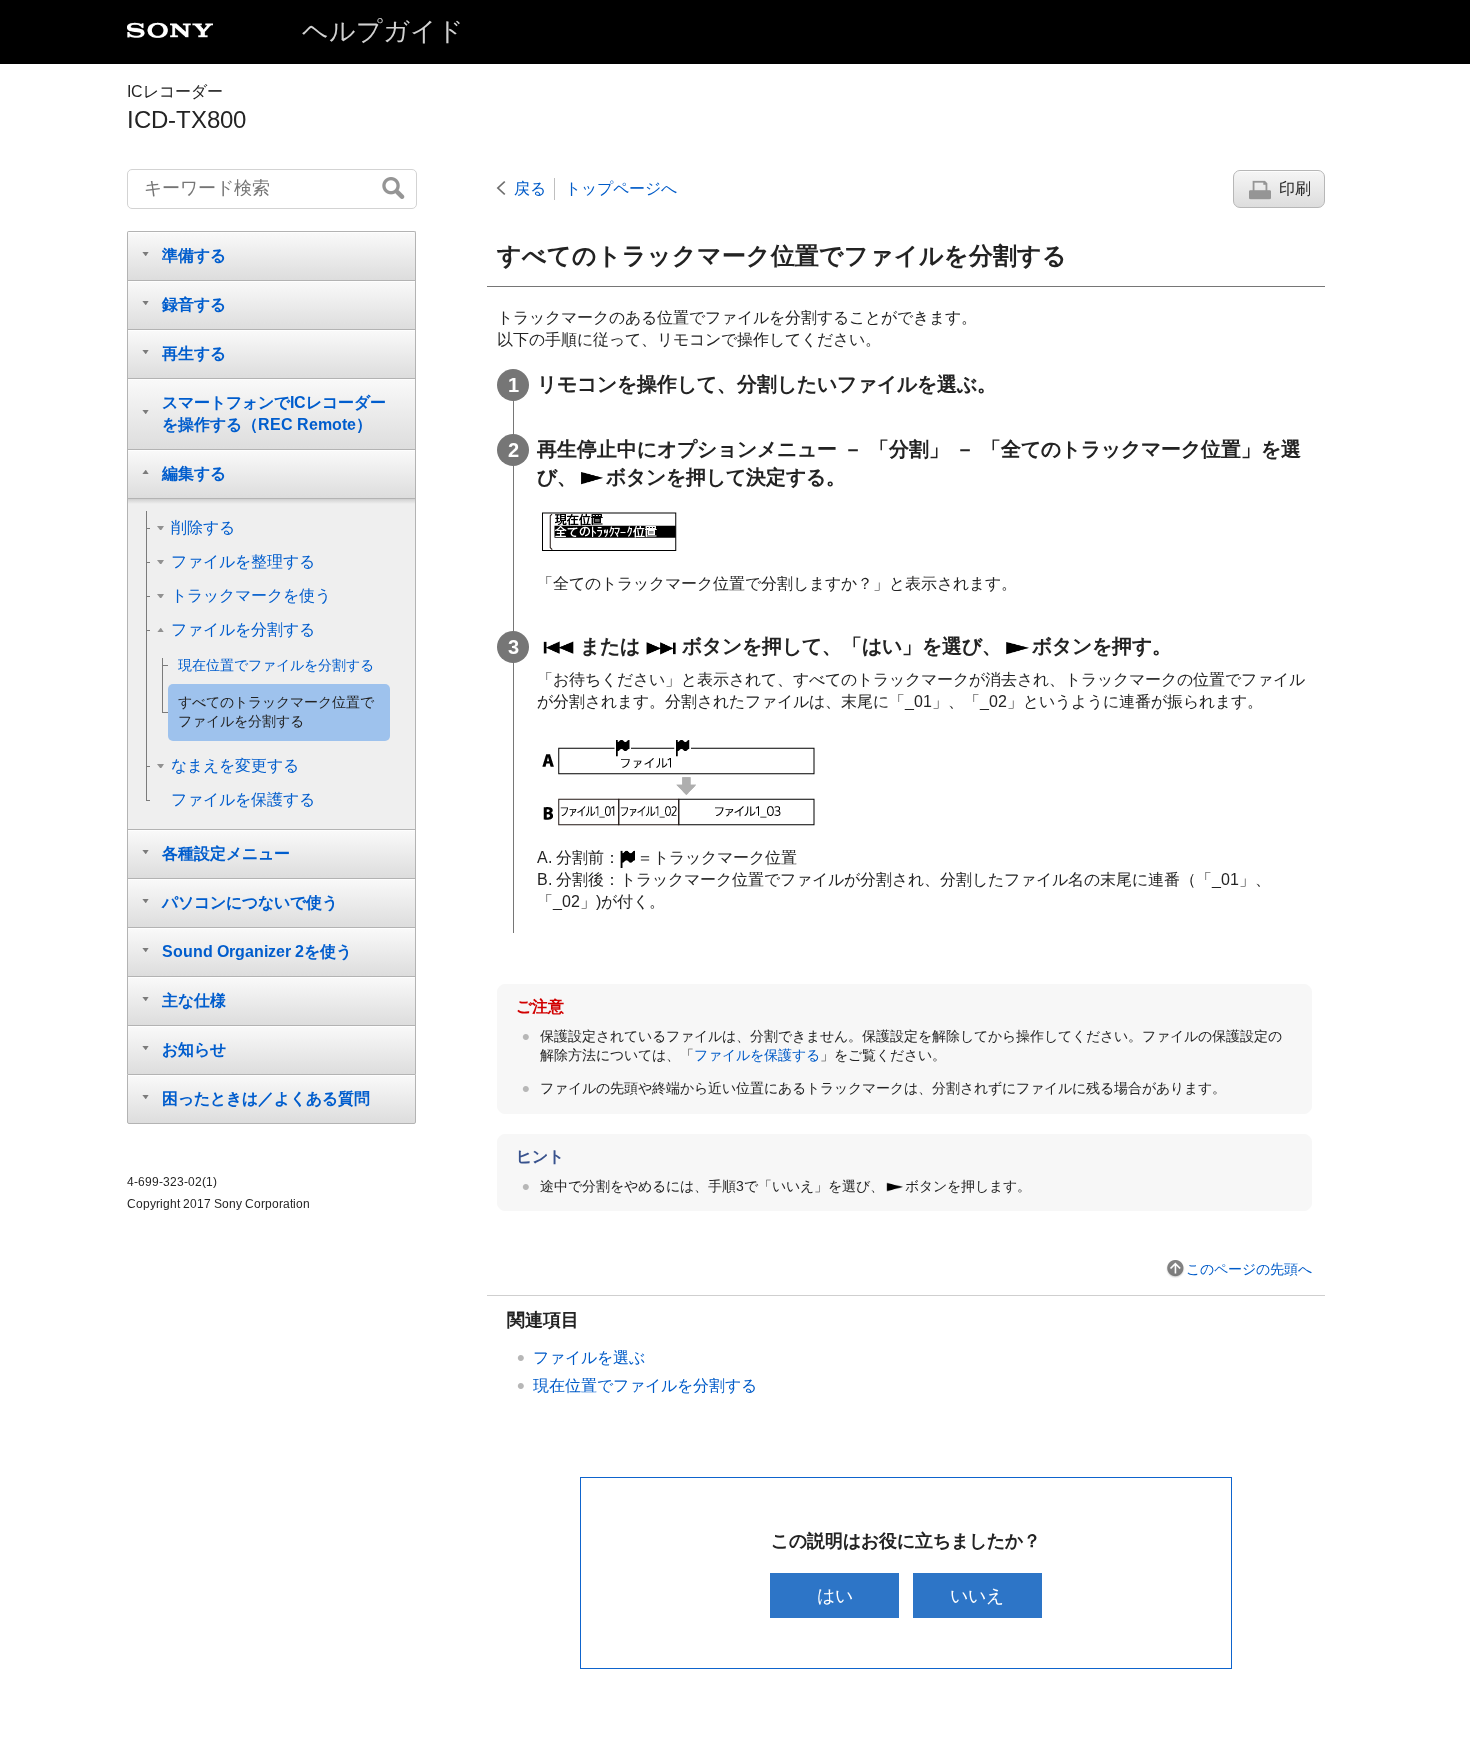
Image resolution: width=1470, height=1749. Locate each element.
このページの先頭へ (1249, 1269)
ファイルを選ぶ (589, 1357)
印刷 (1295, 188)
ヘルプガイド (383, 31)
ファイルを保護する (757, 1055)
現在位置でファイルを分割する (645, 1385)
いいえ (977, 1595)
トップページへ (621, 188)
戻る (530, 188)
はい (835, 1595)
